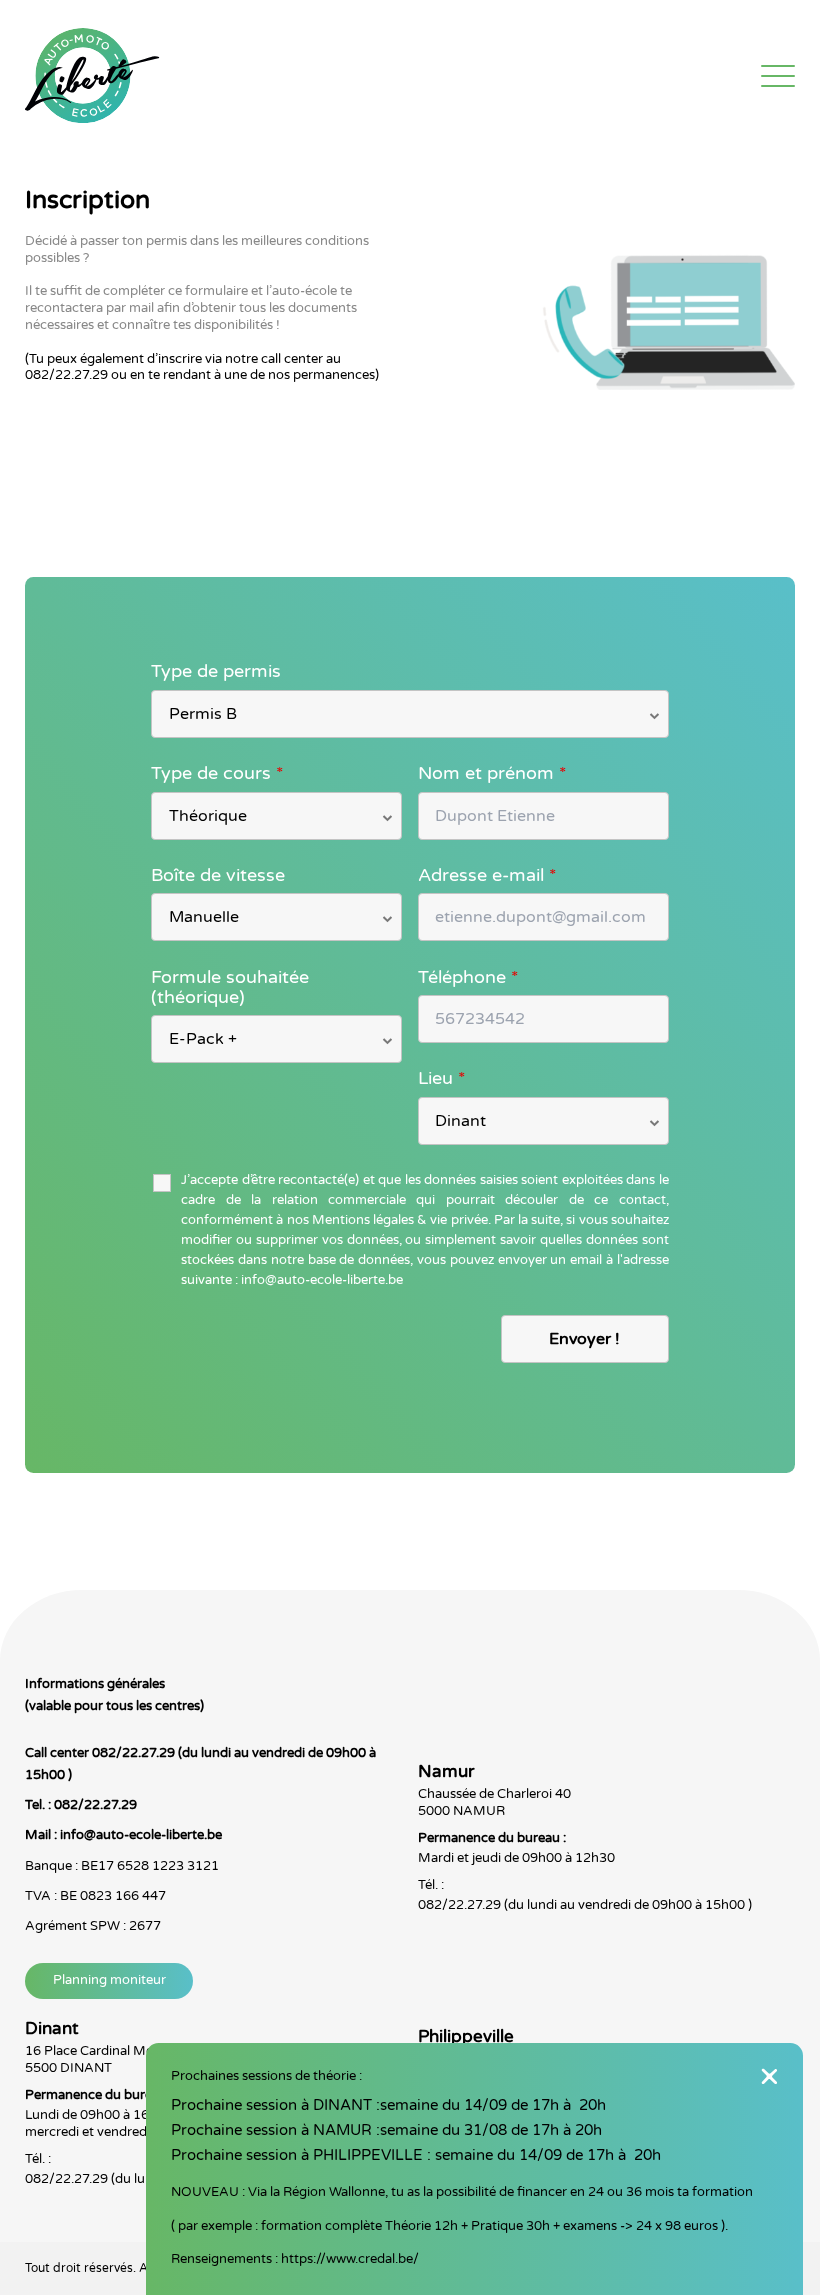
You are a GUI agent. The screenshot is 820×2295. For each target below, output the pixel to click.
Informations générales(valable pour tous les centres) (114, 1695)
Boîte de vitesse (218, 875)
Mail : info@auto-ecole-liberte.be (123, 1835)
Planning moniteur (109, 1980)
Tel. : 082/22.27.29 (81, 1805)
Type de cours (217, 773)
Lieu (442, 1078)
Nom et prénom (492, 773)
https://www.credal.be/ (350, 2259)
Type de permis (216, 671)
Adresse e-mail (487, 875)
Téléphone (468, 977)
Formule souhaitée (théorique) (230, 987)
